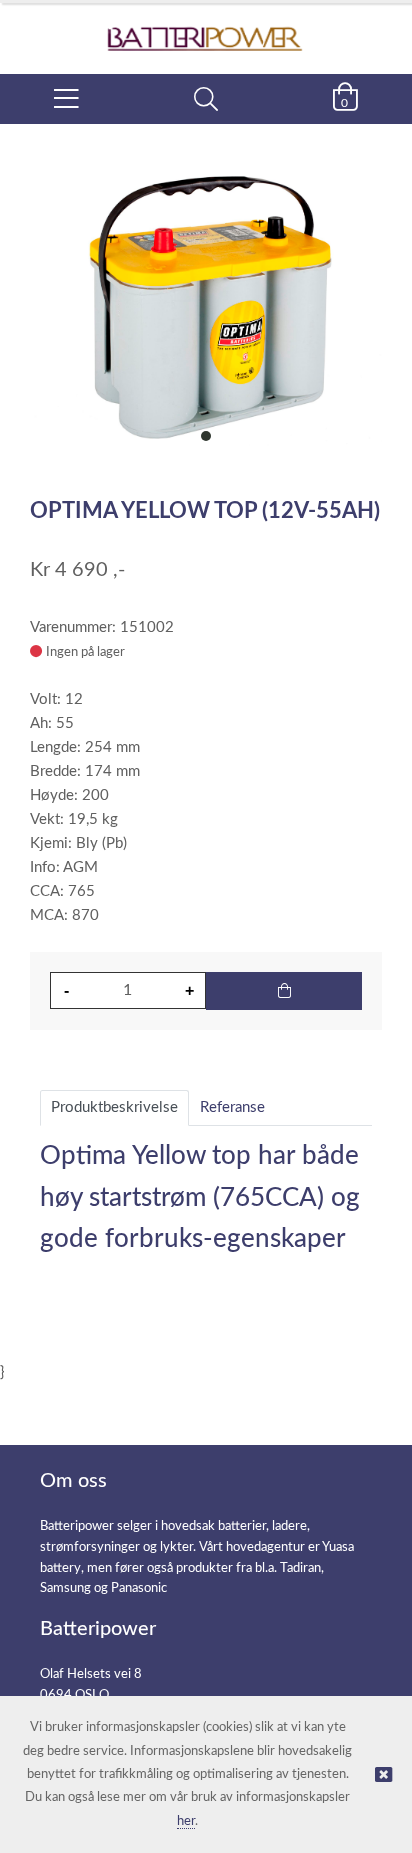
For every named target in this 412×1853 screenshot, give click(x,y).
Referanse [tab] (232, 1107)
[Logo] (206, 28)
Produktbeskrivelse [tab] (114, 1107)
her (186, 1821)
